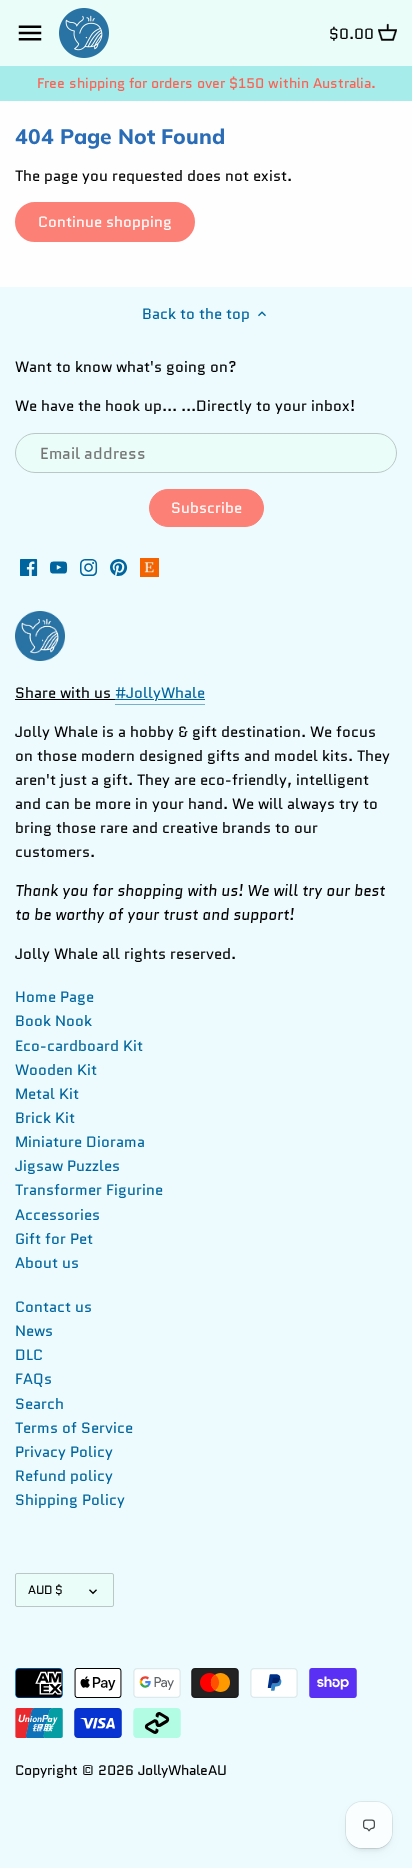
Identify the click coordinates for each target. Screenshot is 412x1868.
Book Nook (53, 1021)
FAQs (33, 1379)
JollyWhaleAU (182, 1770)
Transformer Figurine (89, 1190)
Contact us (53, 1307)
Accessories (57, 1215)
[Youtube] (58, 566)
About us (47, 1263)
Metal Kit (47, 1094)
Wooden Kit (56, 1070)
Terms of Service (74, 1428)
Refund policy (64, 1476)
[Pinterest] (118, 566)
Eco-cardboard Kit (79, 1046)
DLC (29, 1355)
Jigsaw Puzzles (67, 1166)
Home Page (54, 997)
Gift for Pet (54, 1239)
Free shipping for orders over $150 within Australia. (206, 83)
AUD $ (45, 1589)
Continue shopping (105, 222)
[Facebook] (28, 566)
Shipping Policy (70, 1500)
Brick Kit (45, 1118)
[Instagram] (88, 566)
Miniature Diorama (80, 1142)
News (34, 1331)
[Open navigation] (30, 33)
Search (39, 1404)
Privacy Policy (64, 1452)
